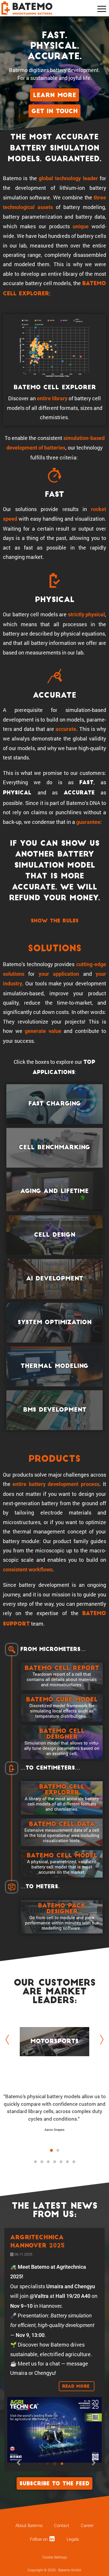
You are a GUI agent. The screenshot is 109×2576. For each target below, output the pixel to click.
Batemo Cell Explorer (55, 388)
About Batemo (29, 2526)
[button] (51, 2150)
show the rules (55, 921)
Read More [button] (77, 2387)
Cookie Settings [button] (55, 2557)
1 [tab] (35, 2162)
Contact (62, 2526)
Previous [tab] (9, 2040)
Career (87, 2526)
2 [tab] (42, 2162)
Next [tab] (100, 2040)
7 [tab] (74, 2162)
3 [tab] (48, 2162)
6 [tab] (67, 2162)
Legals (73, 2539)
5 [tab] (61, 2162)
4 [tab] (55, 2162)
